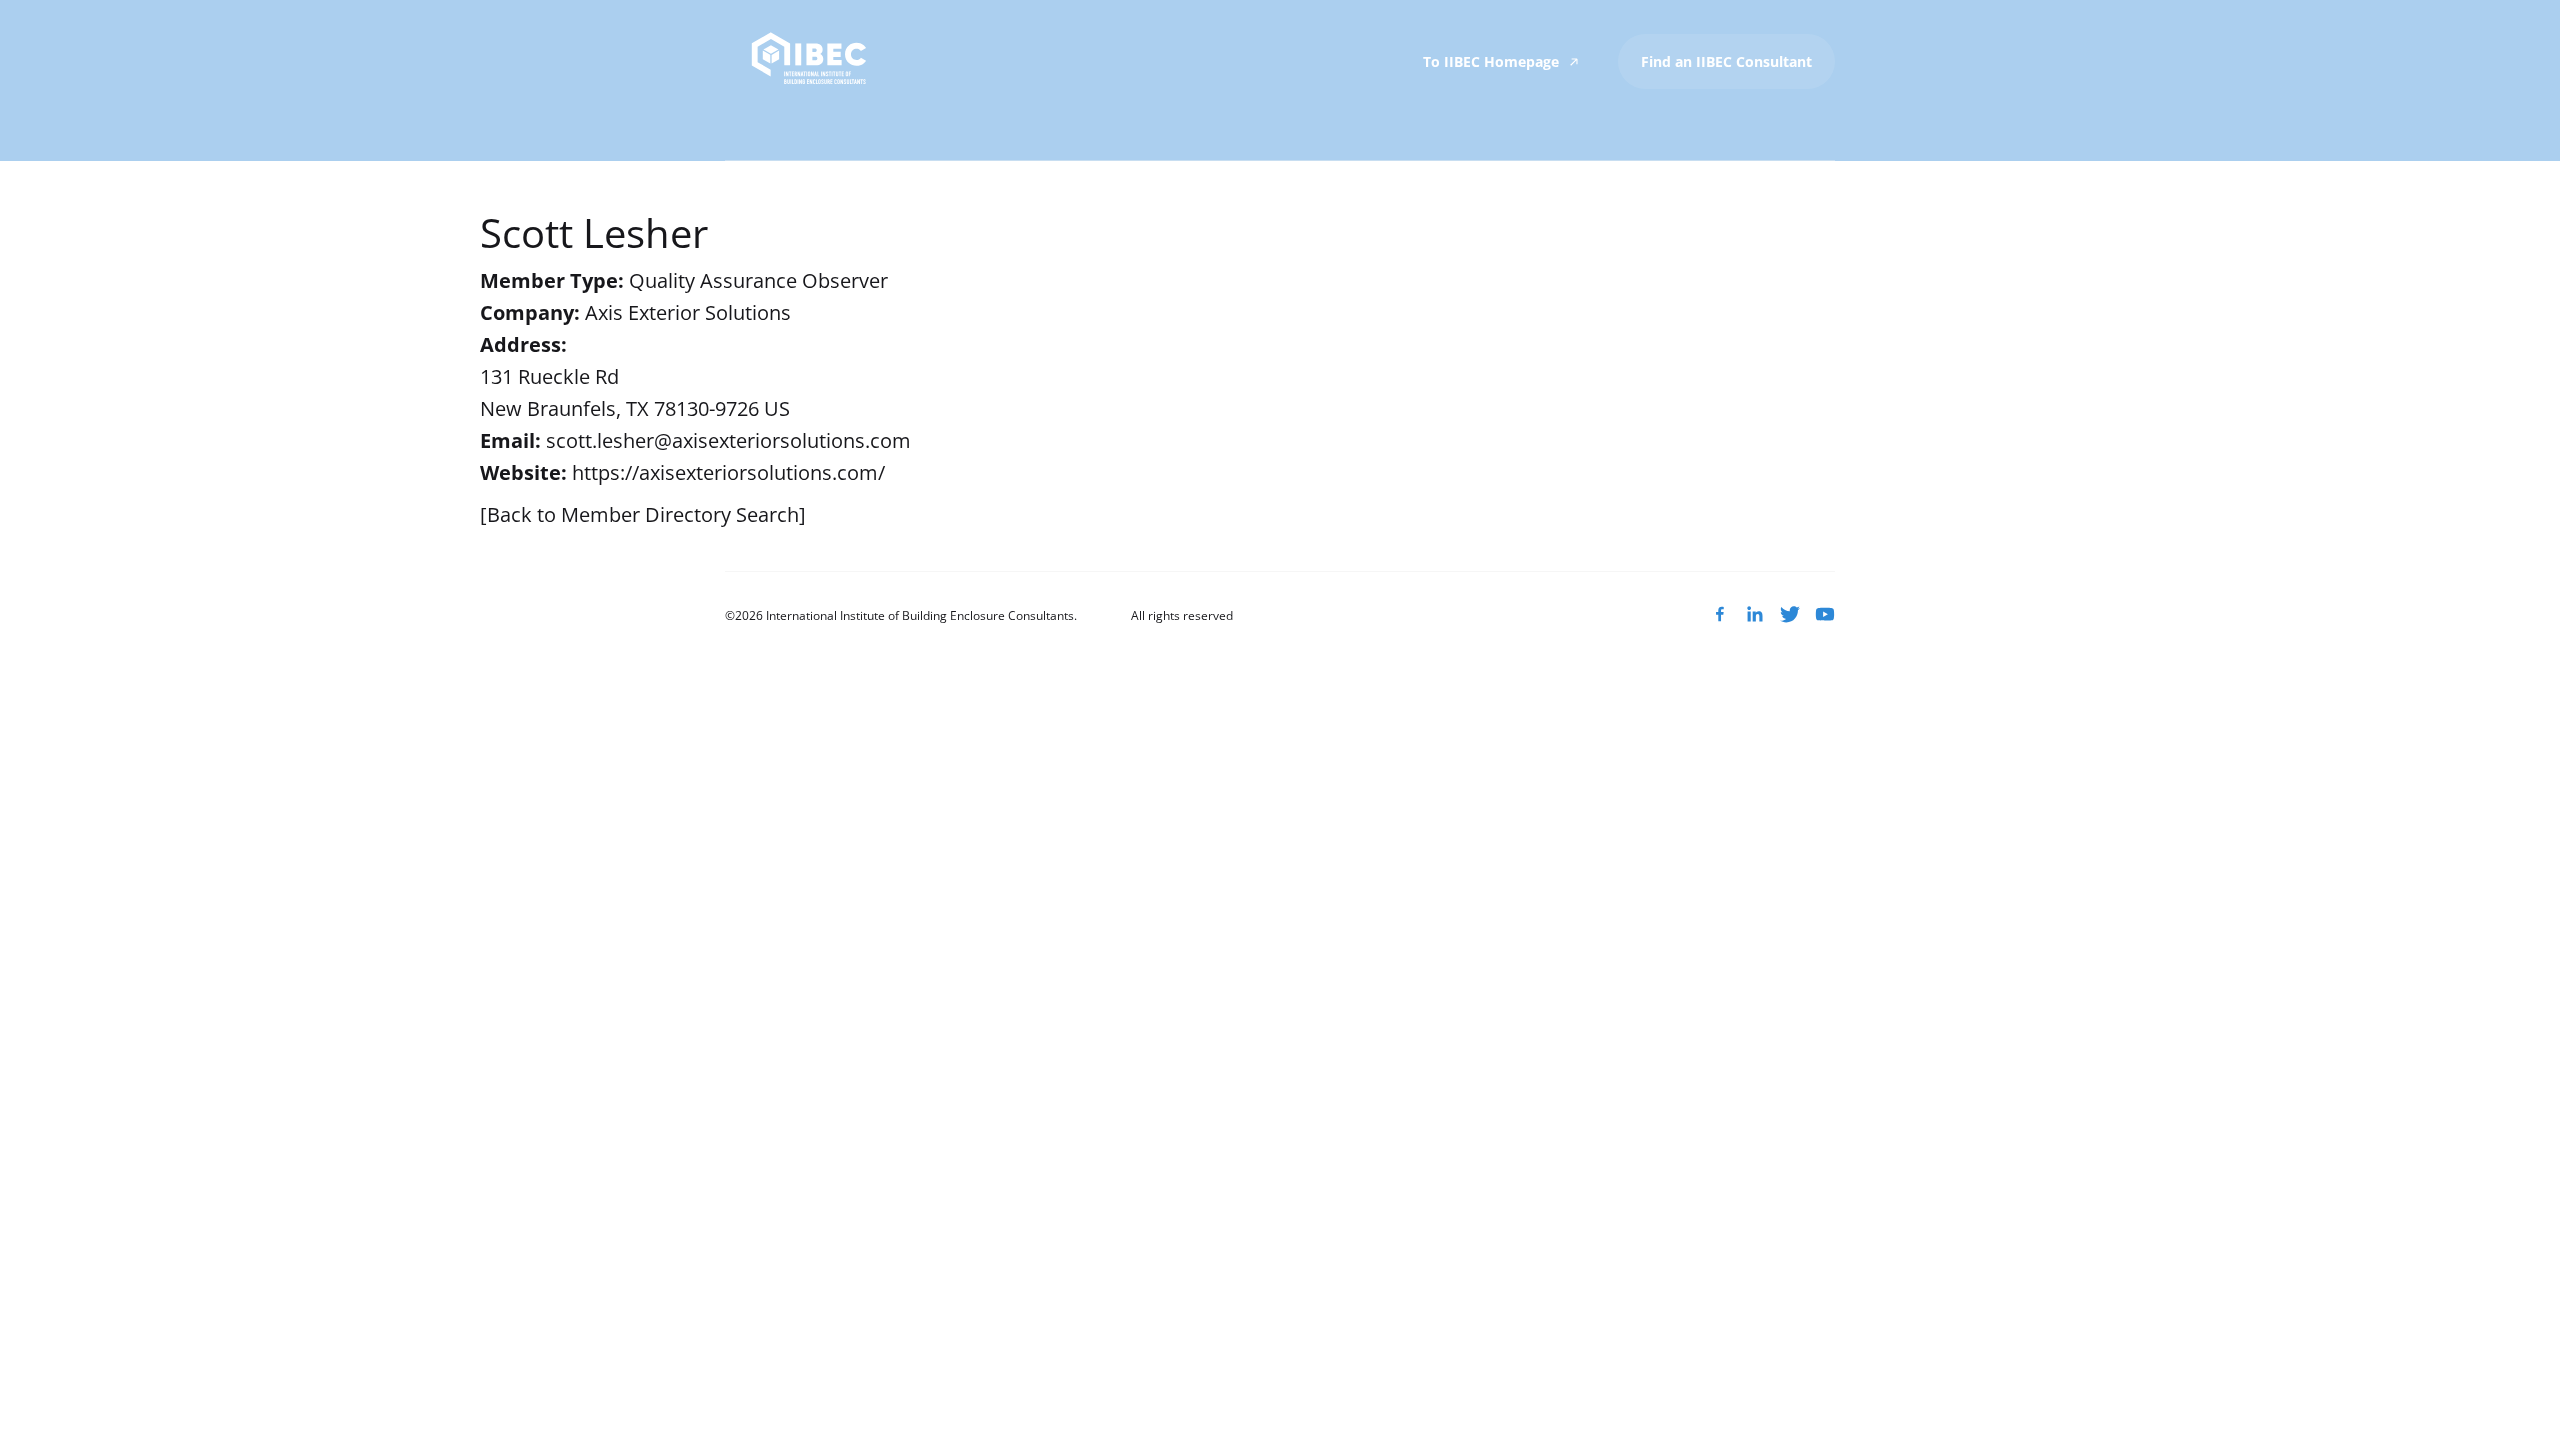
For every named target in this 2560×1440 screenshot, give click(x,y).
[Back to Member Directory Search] (643, 514)
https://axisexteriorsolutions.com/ (728, 472)
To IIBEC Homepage (1493, 61)
